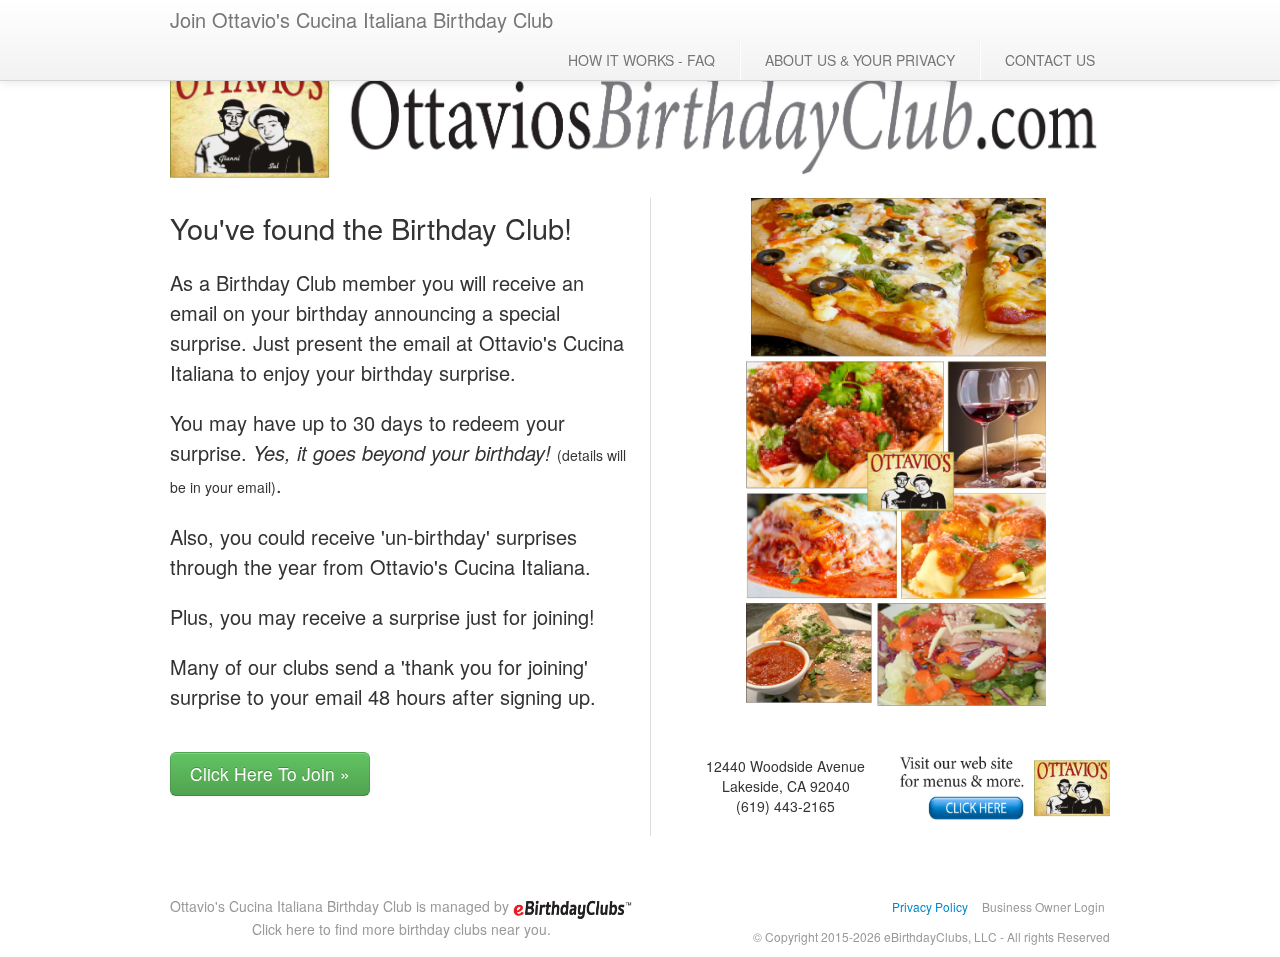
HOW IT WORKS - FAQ (641, 60)
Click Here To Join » (270, 773)
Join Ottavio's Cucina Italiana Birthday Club (361, 19)
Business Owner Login (1043, 906)
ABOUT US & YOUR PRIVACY (860, 60)
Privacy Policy (930, 906)
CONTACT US (1050, 60)
